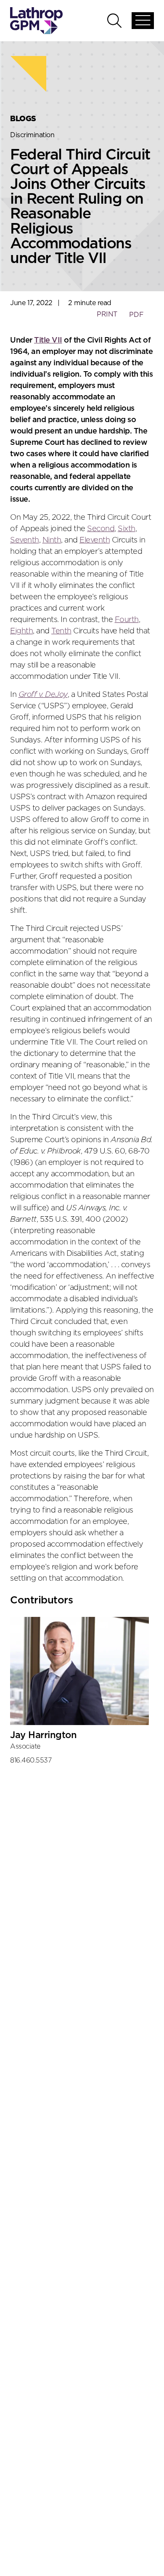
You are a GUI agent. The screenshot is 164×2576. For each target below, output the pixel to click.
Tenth (61, 631)
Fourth (127, 620)
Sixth (127, 529)
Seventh (25, 540)
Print (107, 314)
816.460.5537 (31, 1760)
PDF (136, 315)
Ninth (52, 540)
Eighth (21, 631)
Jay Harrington (43, 1735)
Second (101, 529)
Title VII (48, 340)
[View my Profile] (79, 1671)
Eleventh (95, 540)
